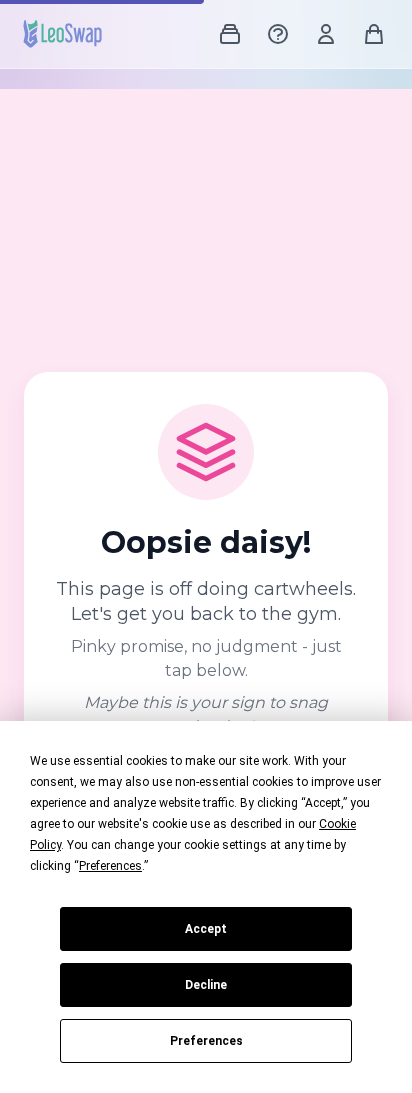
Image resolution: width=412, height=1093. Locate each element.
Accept (206, 929)
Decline (206, 985)
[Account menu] (326, 34)
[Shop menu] (230, 34)
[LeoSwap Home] (62, 34)
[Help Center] (278, 34)
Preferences (206, 1041)
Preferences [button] (110, 866)
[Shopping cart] (374, 34)
